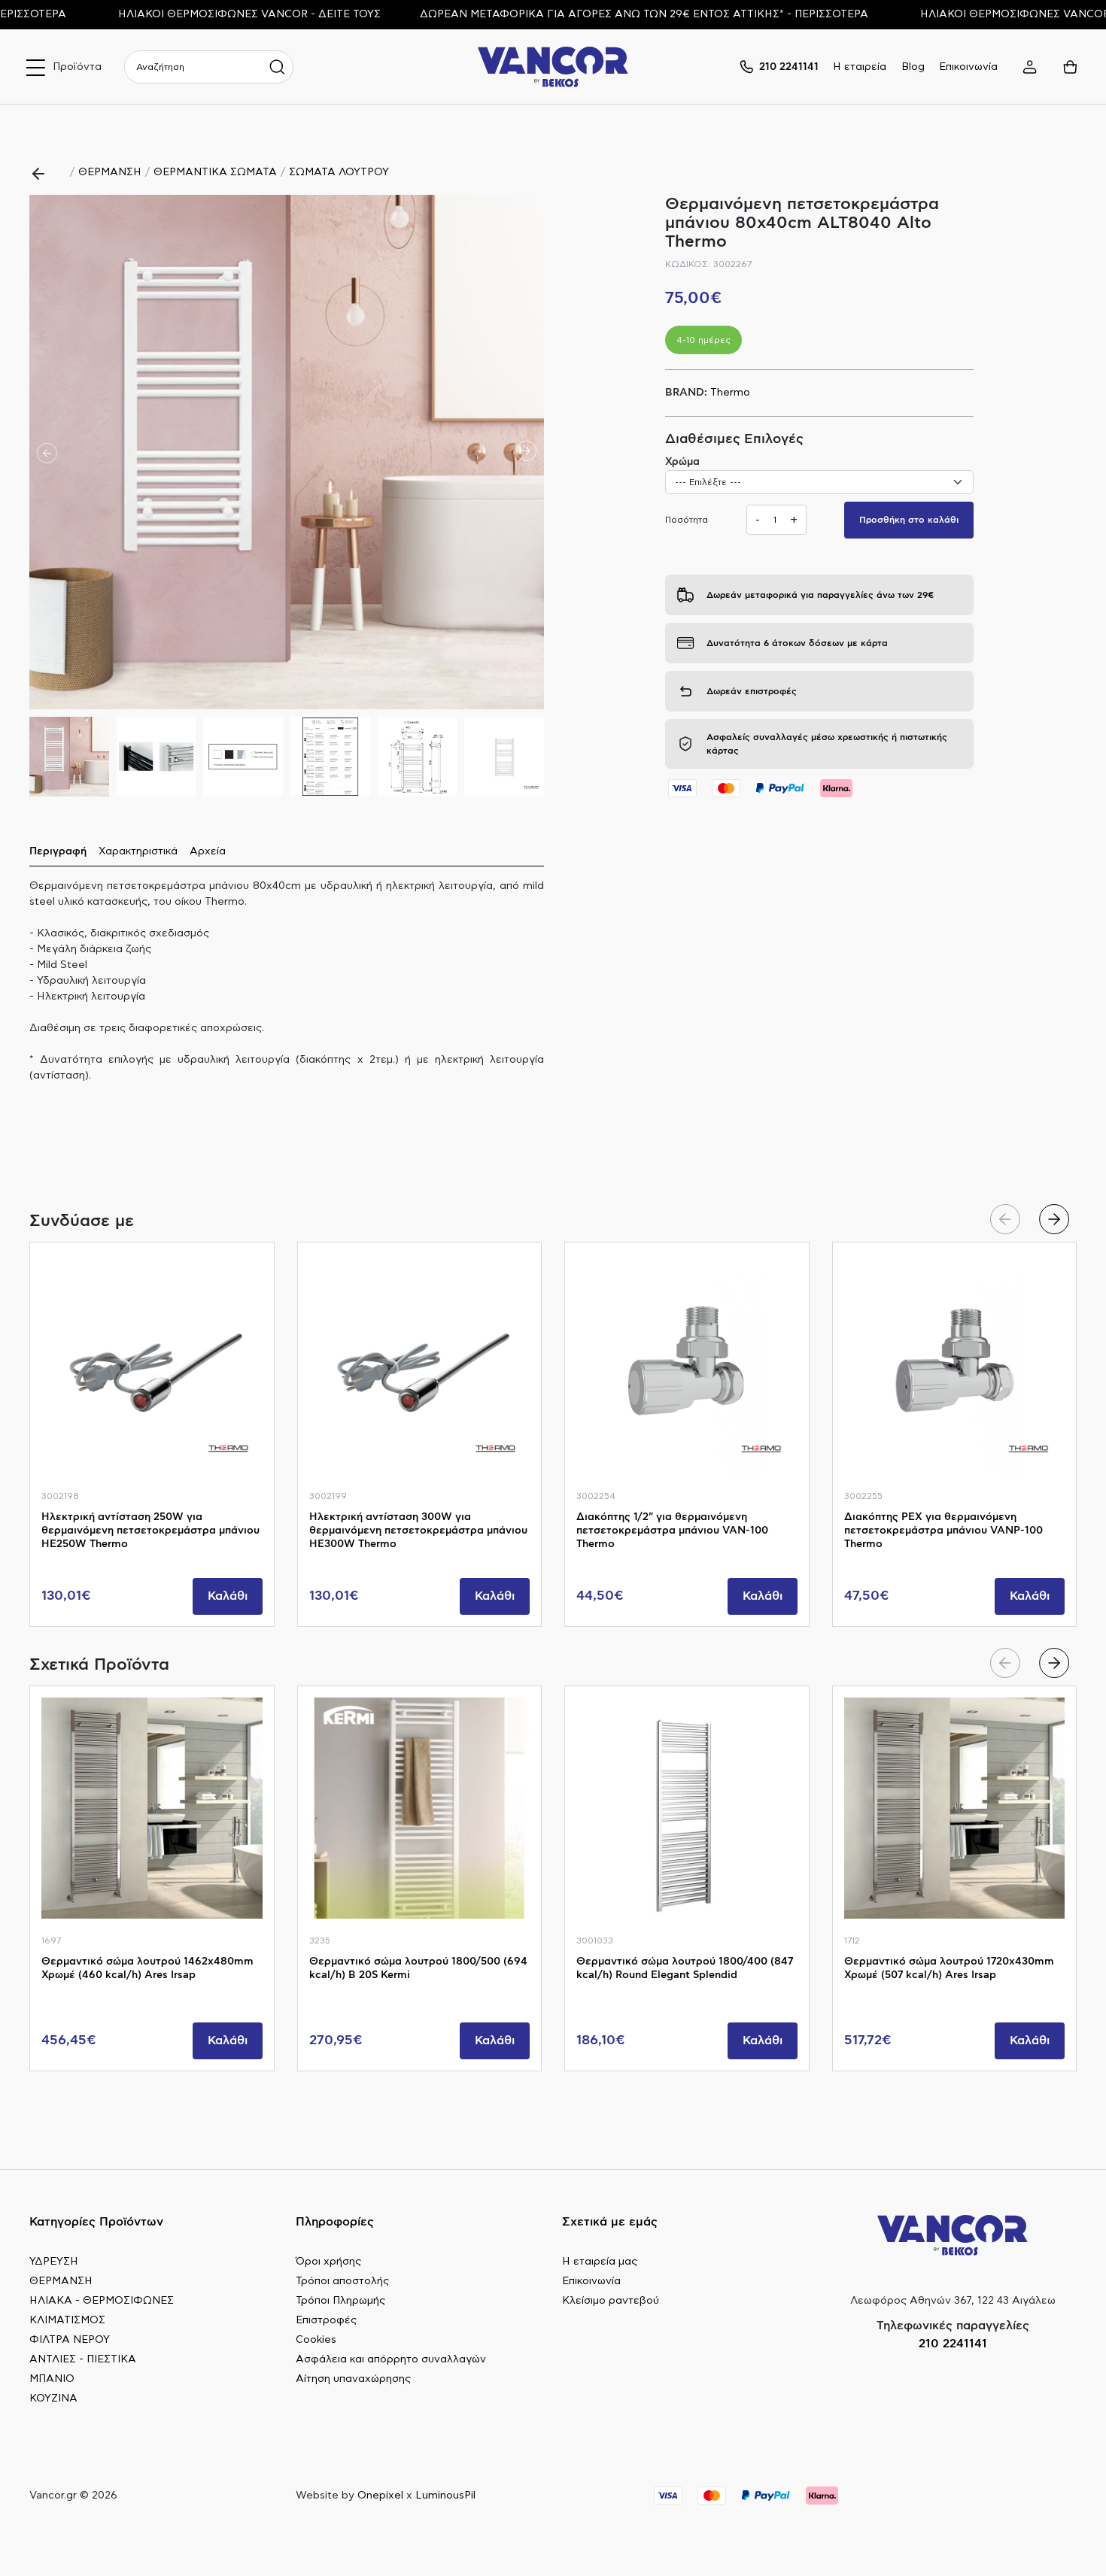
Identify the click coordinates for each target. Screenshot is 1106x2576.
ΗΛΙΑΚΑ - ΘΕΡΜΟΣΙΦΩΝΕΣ (102, 2301)
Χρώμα (682, 462)
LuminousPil (445, 2496)
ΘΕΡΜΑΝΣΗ (110, 172)
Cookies (316, 2340)
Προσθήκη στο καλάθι (909, 520)
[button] (526, 452)
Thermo (730, 393)
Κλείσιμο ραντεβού (611, 2301)
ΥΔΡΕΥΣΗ (54, 2262)
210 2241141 (953, 2344)
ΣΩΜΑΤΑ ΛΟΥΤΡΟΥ (339, 172)
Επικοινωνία (968, 67)
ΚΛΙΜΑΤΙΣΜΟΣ (67, 2320)
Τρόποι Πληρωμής (340, 2301)
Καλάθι (228, 1596)
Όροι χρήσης (328, 2262)
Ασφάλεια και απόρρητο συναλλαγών (391, 2359)
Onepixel (380, 2496)
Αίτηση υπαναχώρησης (353, 2379)
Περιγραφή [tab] (58, 851)
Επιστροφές (326, 2320)
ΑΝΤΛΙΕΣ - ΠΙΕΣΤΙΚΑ (83, 2359)
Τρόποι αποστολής (342, 2281)
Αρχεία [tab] (208, 851)
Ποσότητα (687, 520)
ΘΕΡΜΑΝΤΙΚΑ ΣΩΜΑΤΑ (215, 172)
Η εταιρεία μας (600, 2262)
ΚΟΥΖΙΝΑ (53, 2399)
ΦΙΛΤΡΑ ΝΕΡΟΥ (70, 2340)
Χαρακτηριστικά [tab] (138, 851)
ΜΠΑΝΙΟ (52, 2379)
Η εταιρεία (860, 67)
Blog (913, 67)
